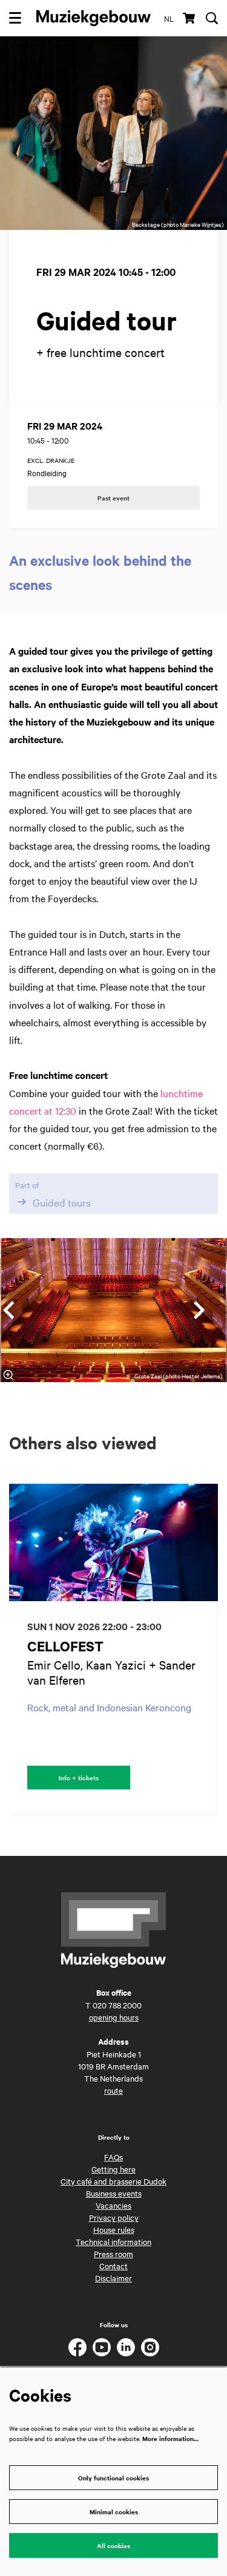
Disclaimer (113, 2278)
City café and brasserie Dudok (113, 2181)
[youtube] (102, 2347)
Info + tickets (79, 1778)
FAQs (113, 2157)
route (113, 2090)
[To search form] (212, 18)
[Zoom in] (8, 1375)
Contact (113, 2266)
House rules (114, 2229)
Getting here (113, 2169)
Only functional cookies (113, 2478)
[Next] (200, 1310)
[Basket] (190, 18)
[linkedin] (126, 2347)
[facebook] (77, 2347)
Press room (113, 2253)
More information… (170, 2438)
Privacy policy (114, 2217)
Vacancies (113, 2205)
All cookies (113, 2545)
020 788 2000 (117, 2005)
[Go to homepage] (94, 18)
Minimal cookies (114, 2512)
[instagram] (150, 2347)
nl (169, 18)
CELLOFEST (65, 1646)
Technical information (113, 2241)
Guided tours (62, 1202)
